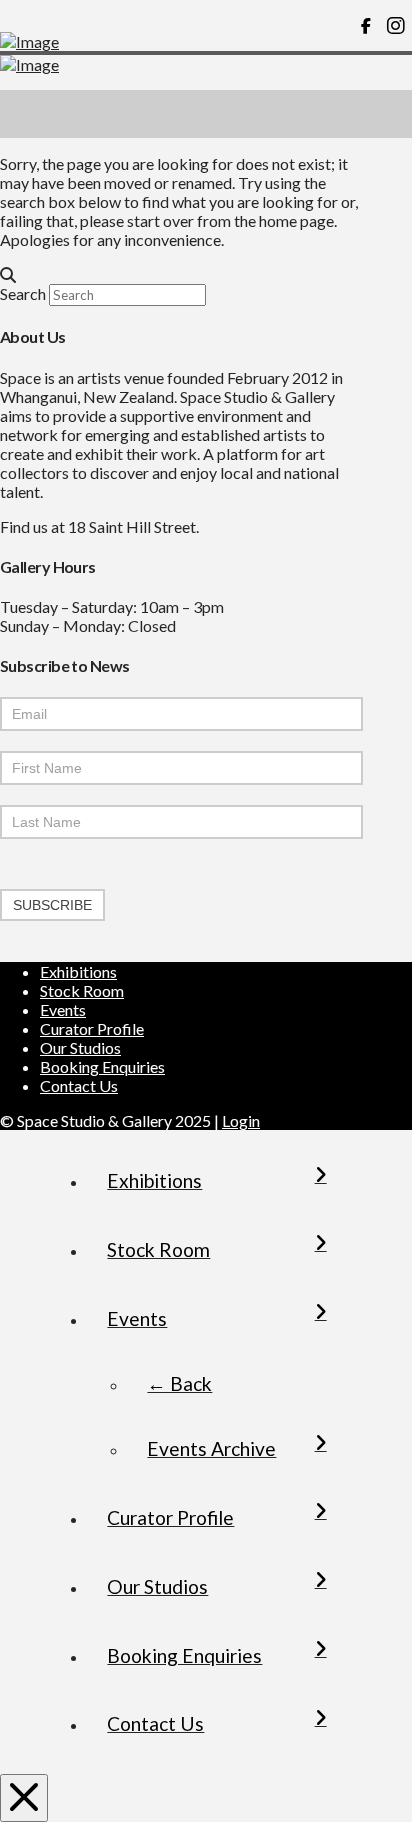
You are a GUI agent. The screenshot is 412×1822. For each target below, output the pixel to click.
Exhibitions (78, 971)
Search (23, 293)
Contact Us (79, 1085)
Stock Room (82, 990)
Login (241, 1120)
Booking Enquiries (102, 1066)
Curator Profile (92, 1028)
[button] (388, 114)
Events (63, 1009)
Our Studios (80, 1047)
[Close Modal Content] (24, 1798)
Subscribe (52, 905)
